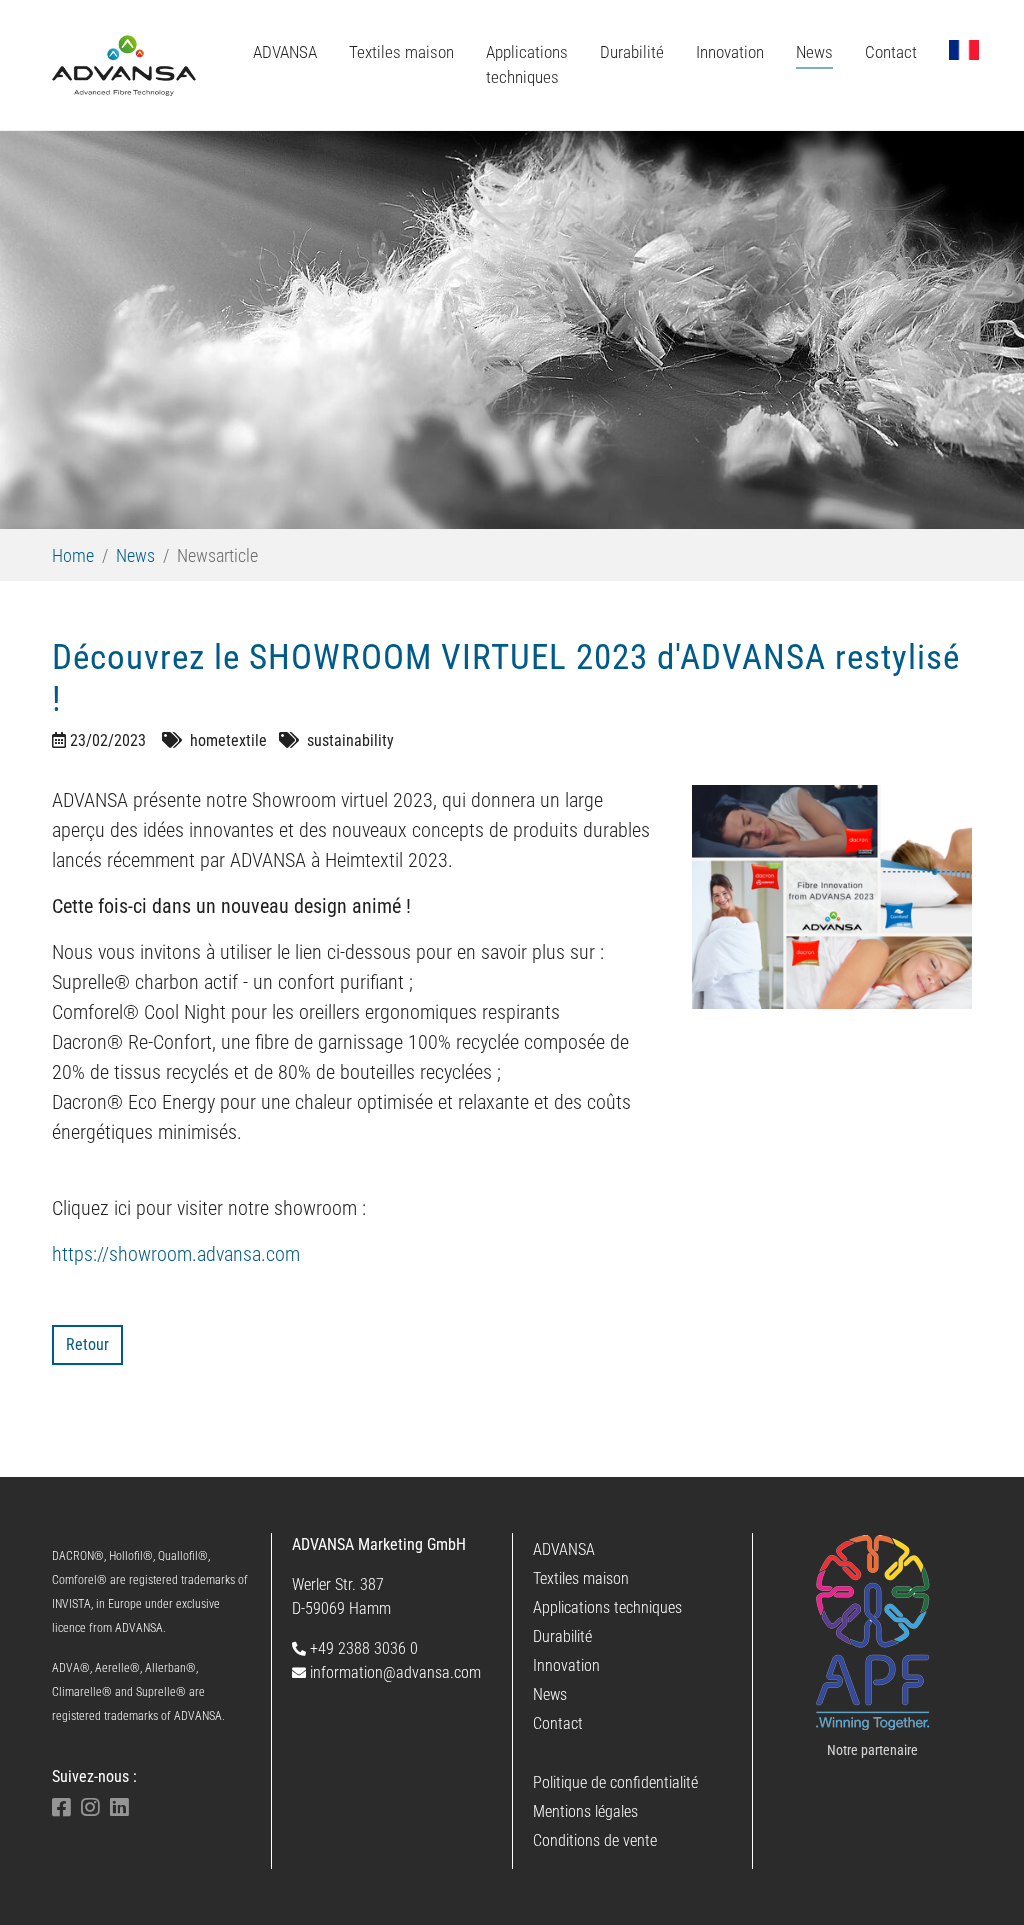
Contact (558, 1723)
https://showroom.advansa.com (176, 1254)
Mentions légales (585, 1811)
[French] (964, 50)
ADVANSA (564, 1549)
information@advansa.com (393, 1672)
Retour (87, 1344)
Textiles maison (581, 1578)
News (550, 1694)
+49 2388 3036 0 (362, 1648)
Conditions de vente (595, 1840)
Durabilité (562, 1636)
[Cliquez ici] (872, 1632)
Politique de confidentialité (615, 1782)
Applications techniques (607, 1607)
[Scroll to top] (980, 1881)
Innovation (566, 1665)
